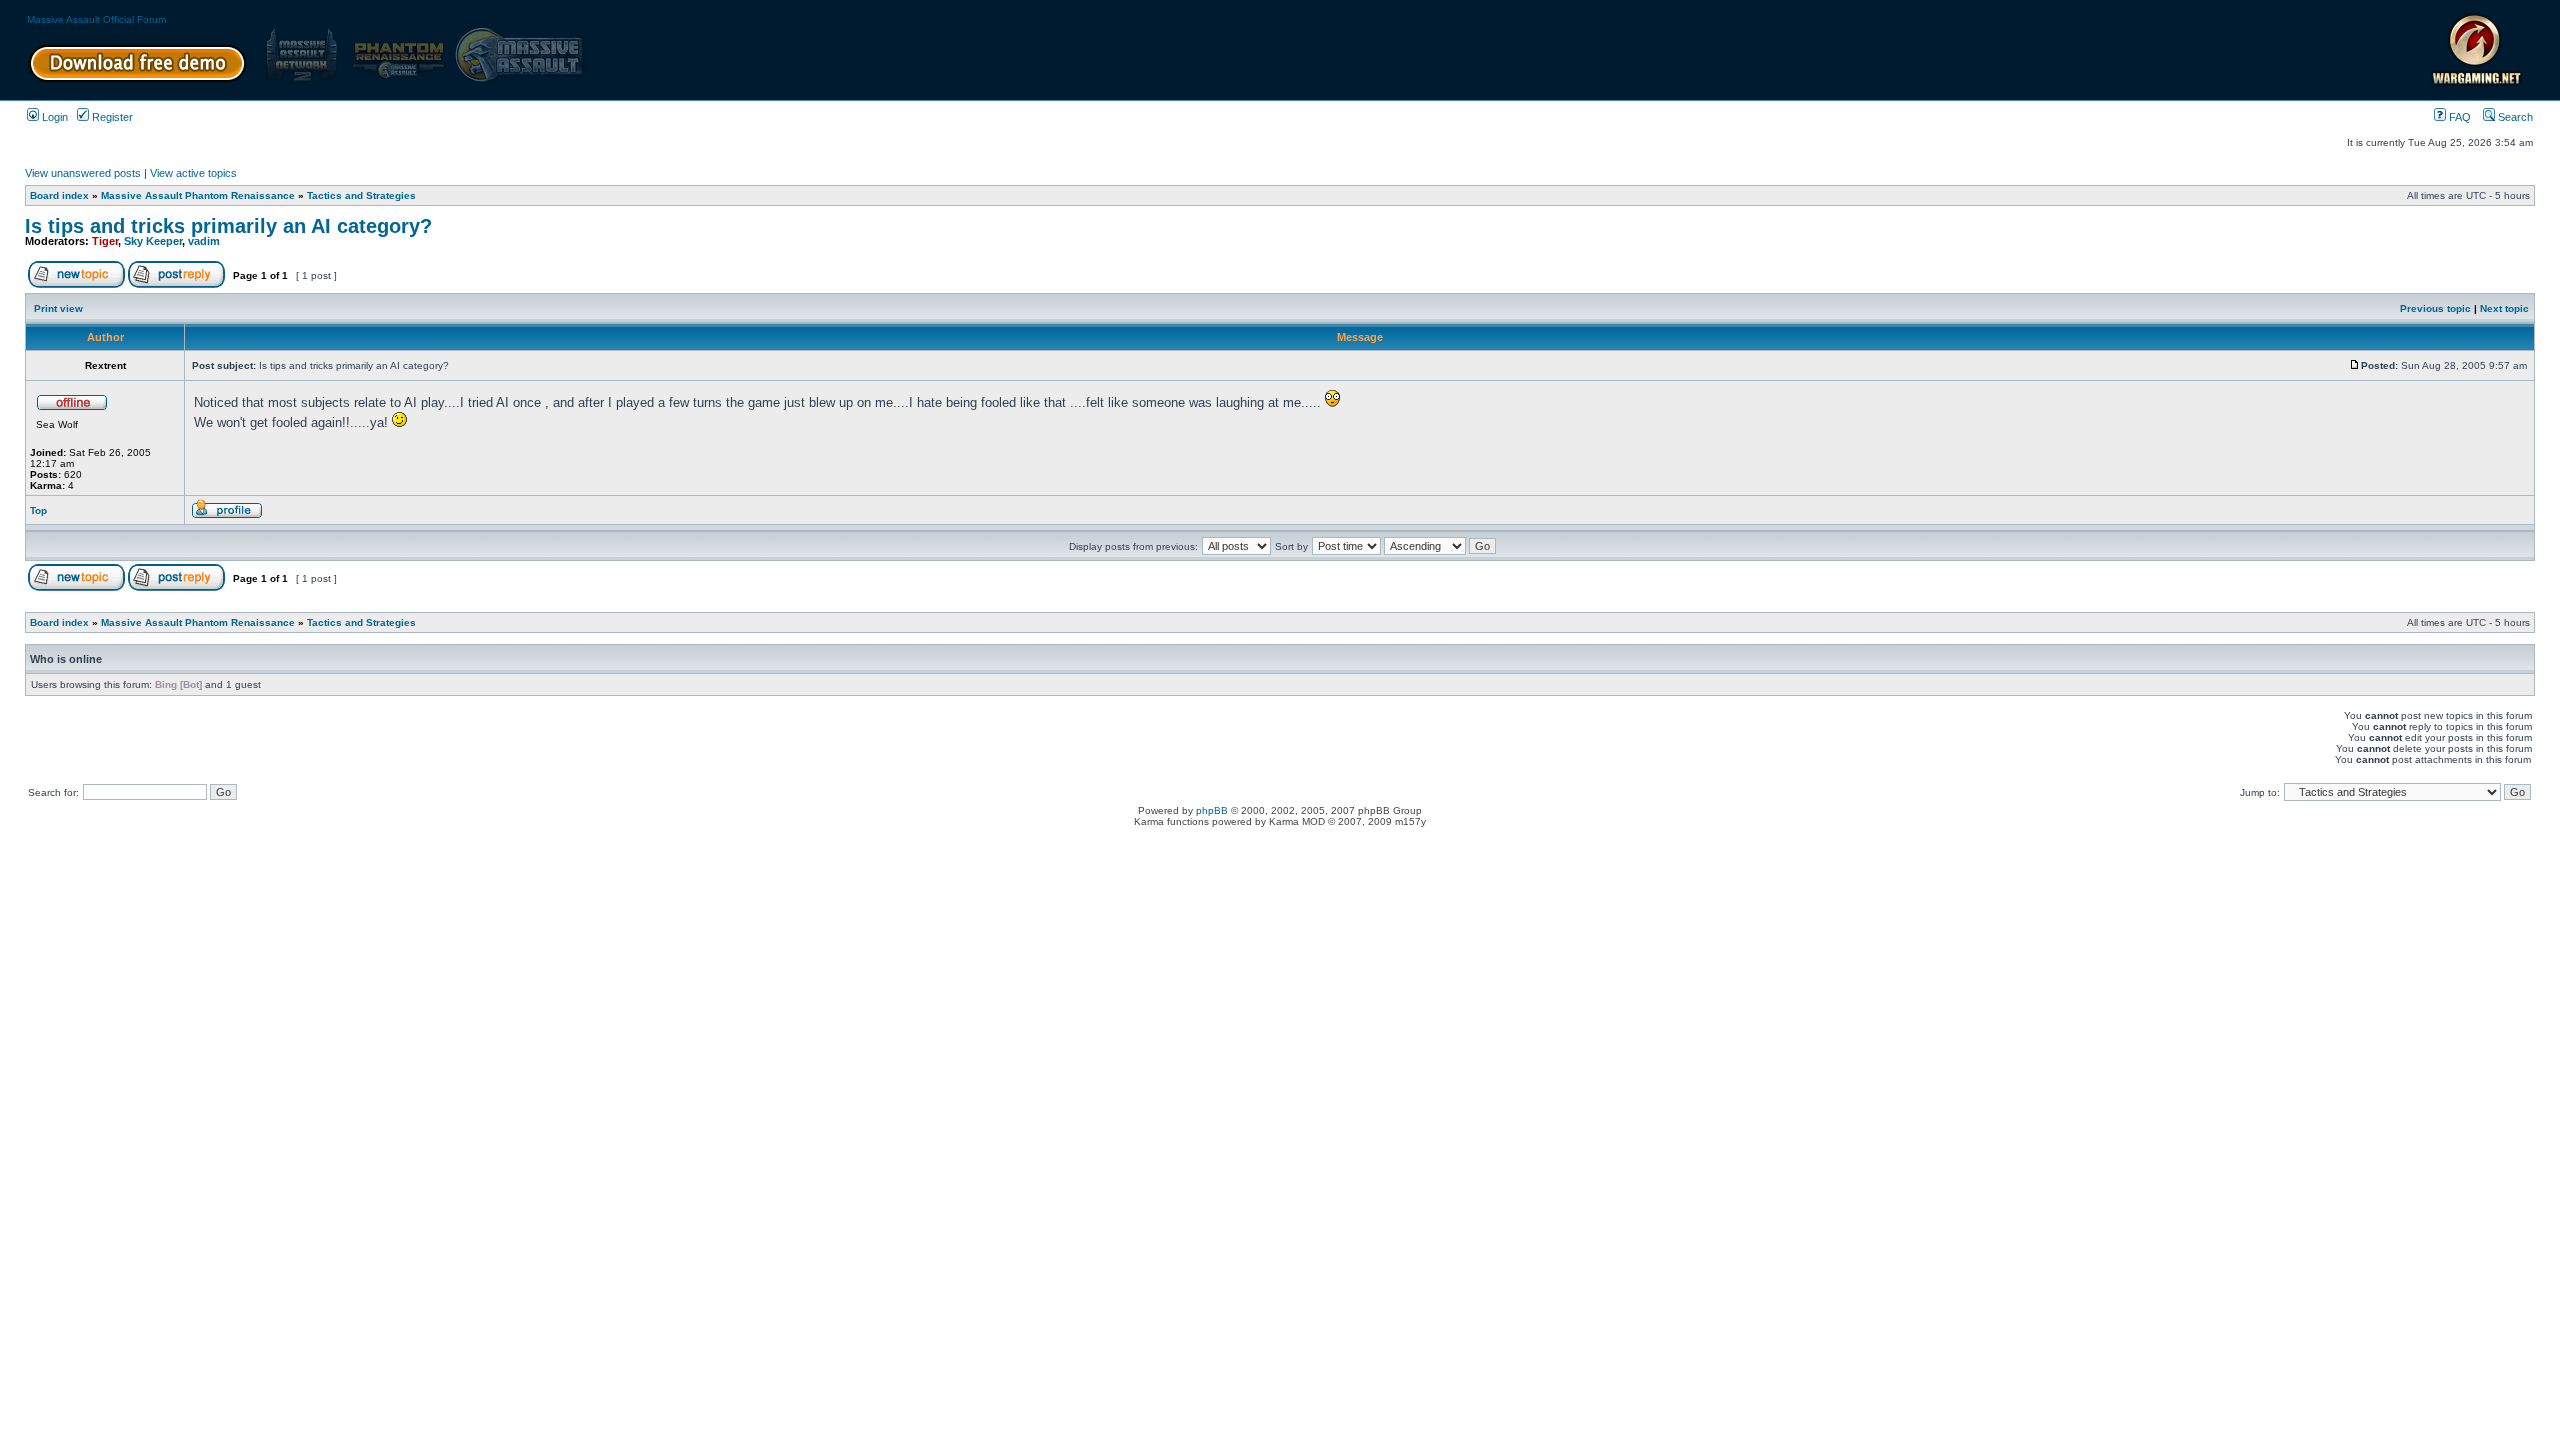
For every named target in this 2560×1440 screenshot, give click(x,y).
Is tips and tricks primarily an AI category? (228, 226)
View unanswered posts (83, 173)
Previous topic (2435, 308)
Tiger (105, 241)
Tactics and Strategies (361, 195)
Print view (58, 308)
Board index (59, 195)
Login (53, 117)
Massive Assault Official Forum (96, 19)
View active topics (193, 173)
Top (38, 510)
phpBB (1212, 810)
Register (111, 117)
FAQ (2458, 117)
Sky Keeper (153, 241)
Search (2514, 117)
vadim (204, 241)
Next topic (2504, 308)
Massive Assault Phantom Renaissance (198, 195)
